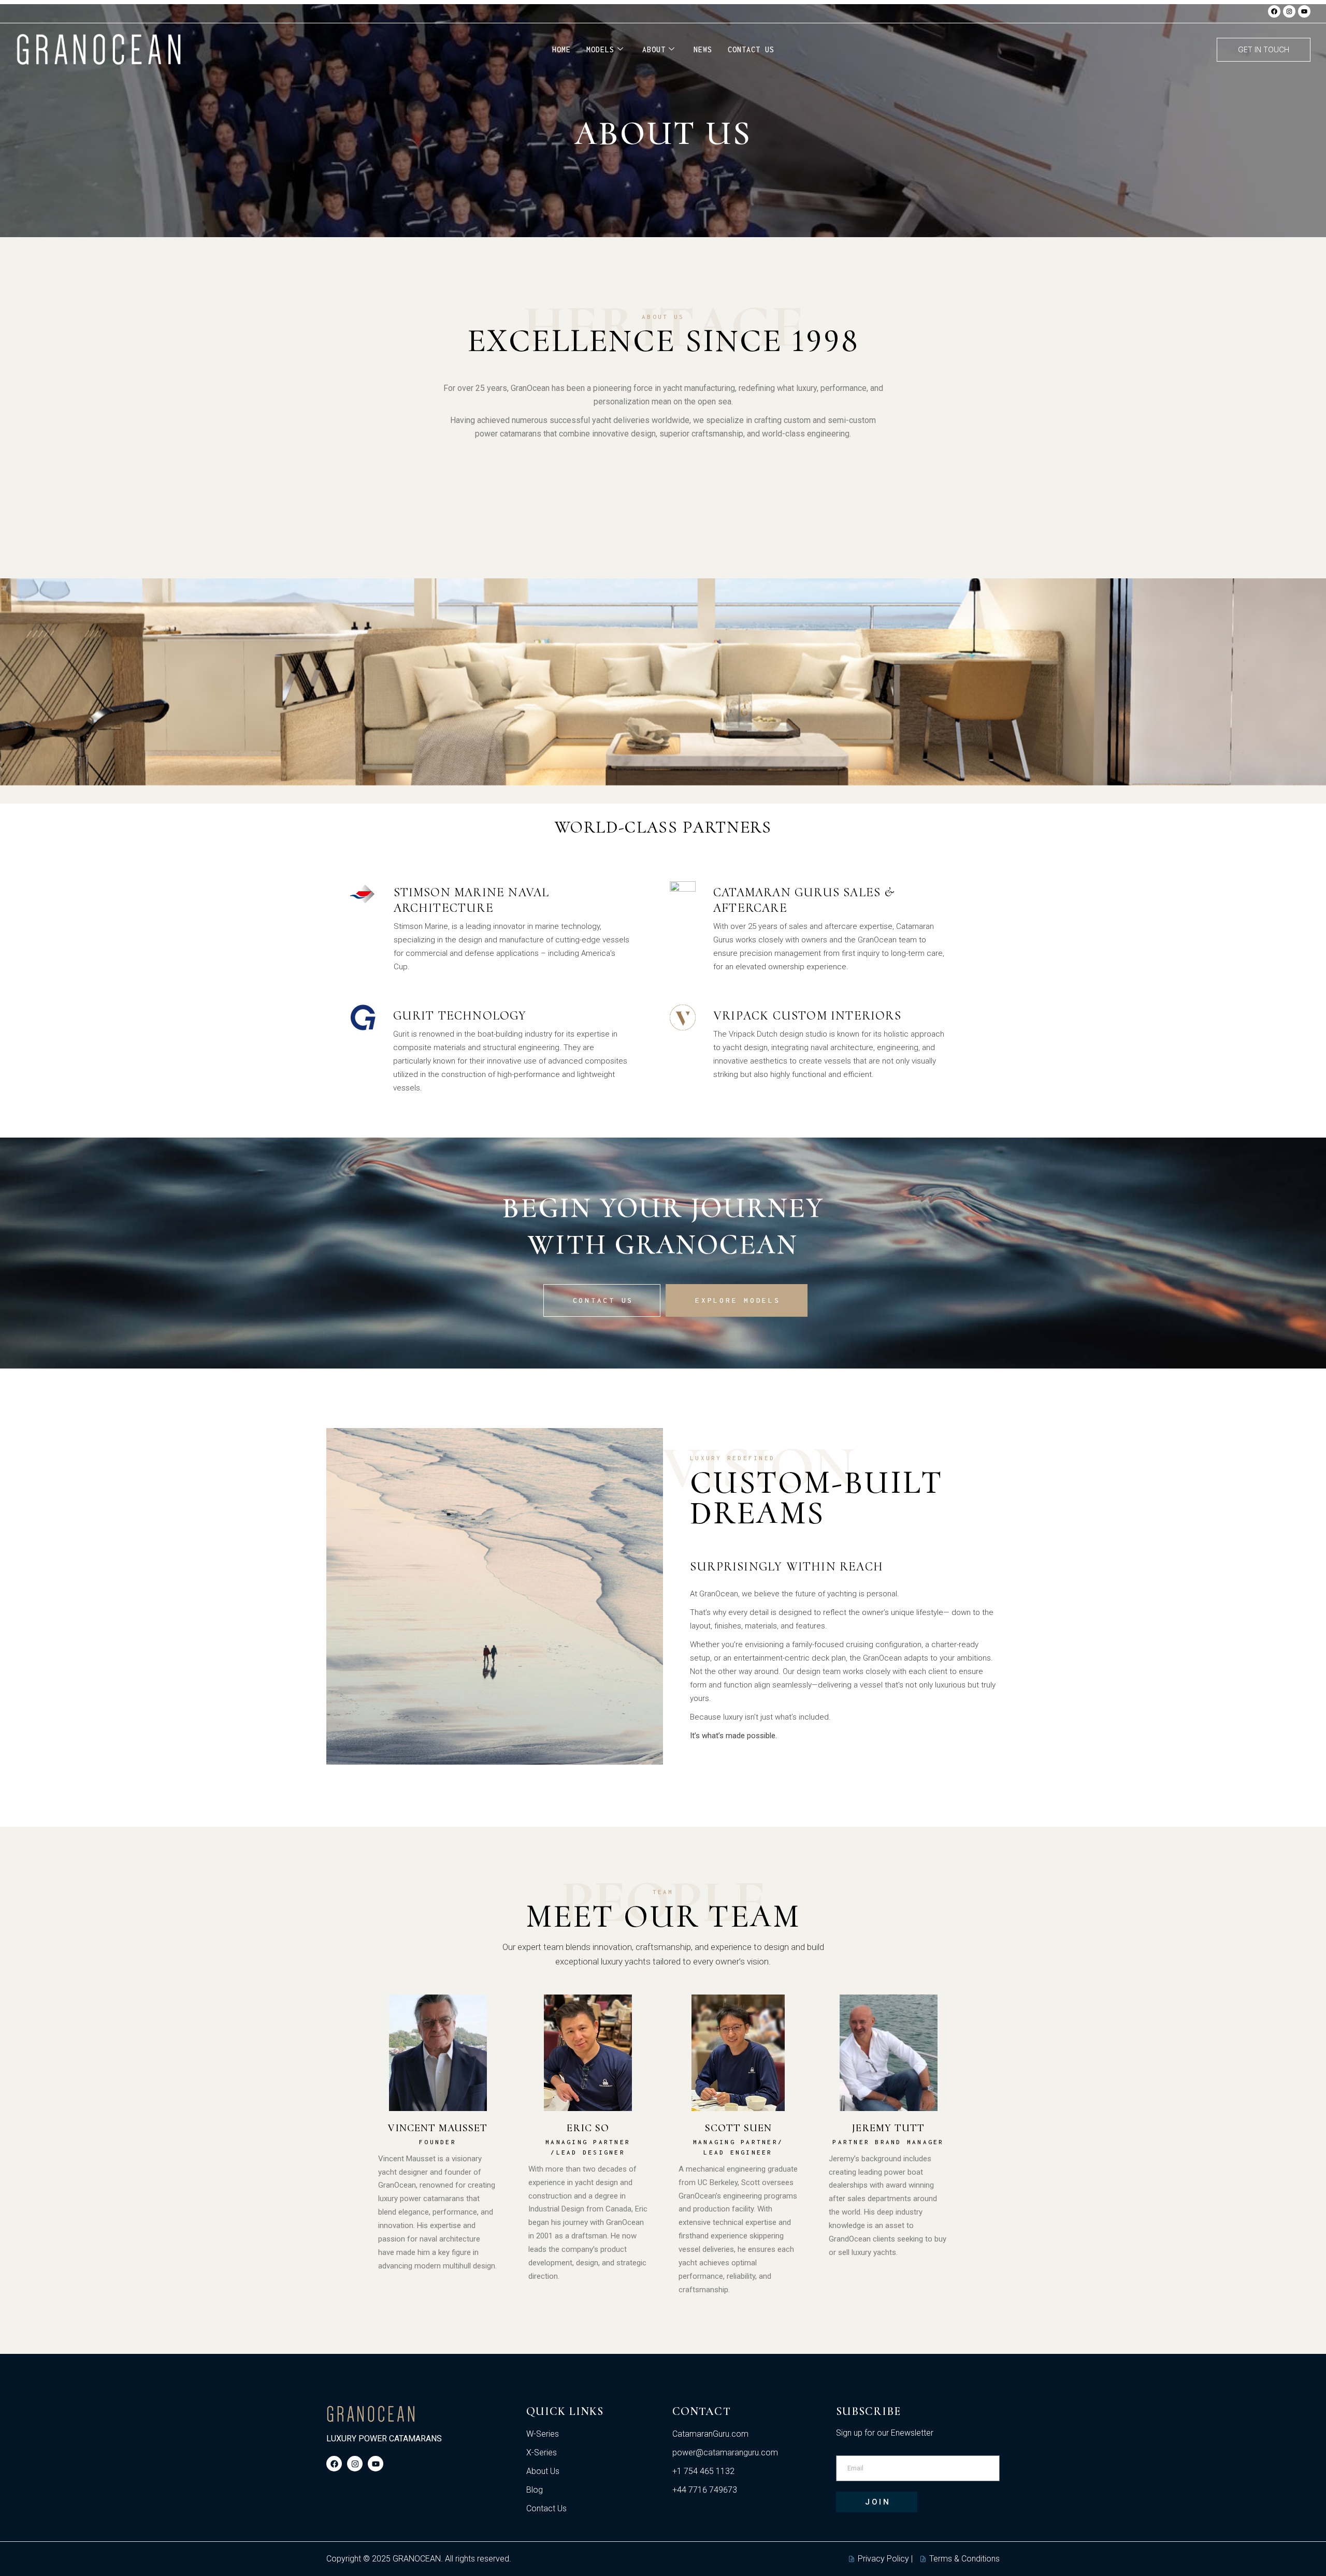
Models (600, 49)
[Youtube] (1304, 11)
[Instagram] (1289, 11)
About (654, 49)
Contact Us (751, 49)
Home (561, 49)
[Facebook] (1274, 11)
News (703, 49)
